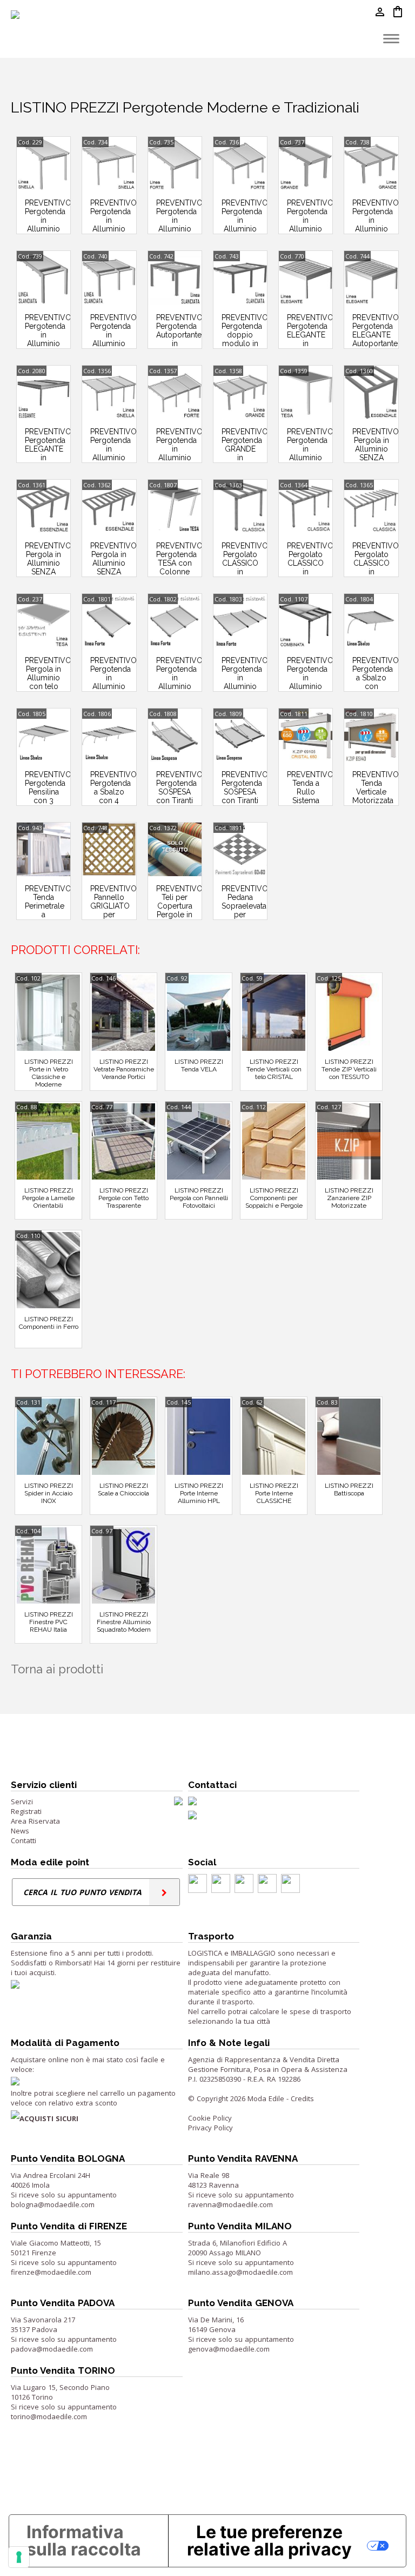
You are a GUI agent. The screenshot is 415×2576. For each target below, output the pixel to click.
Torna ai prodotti (57, 1669)
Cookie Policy (210, 2118)
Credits (302, 2098)
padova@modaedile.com (52, 2349)
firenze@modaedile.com (51, 2272)
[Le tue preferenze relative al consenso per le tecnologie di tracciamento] (19, 2557)
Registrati (26, 1811)
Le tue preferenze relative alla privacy (269, 2541)
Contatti (24, 1840)
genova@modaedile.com (229, 2349)
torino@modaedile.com (49, 2416)
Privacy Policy (210, 2128)
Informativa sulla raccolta (84, 2541)
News (20, 1831)
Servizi (22, 1802)
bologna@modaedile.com (53, 2204)
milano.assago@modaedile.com (240, 2272)
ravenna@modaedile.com (230, 2204)
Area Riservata (35, 1821)
